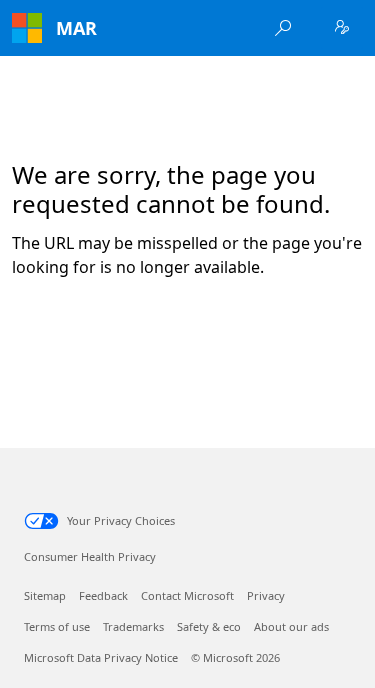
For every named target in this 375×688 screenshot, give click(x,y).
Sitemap (45, 595)
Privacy (266, 595)
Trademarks (133, 626)
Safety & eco (209, 626)
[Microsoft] (27, 28)
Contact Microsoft (187, 595)
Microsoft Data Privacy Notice (101, 657)
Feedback (103, 595)
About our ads (291, 626)
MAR (76, 28)
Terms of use (57, 626)
